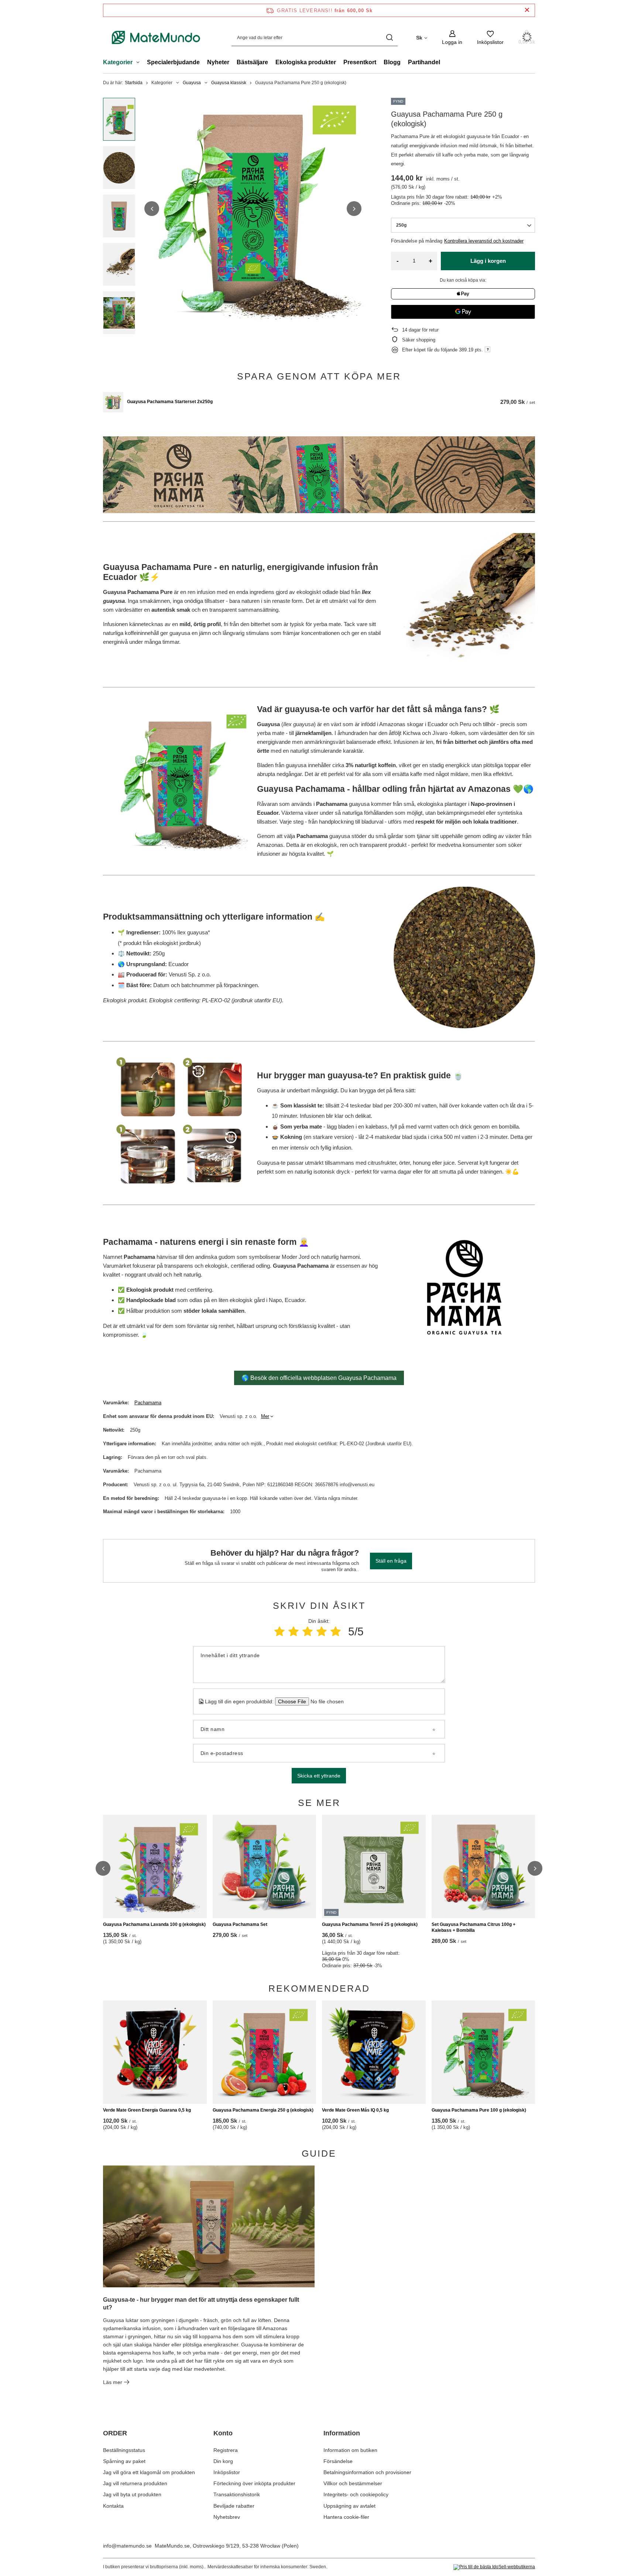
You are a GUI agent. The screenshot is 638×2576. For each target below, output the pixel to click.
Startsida (134, 83)
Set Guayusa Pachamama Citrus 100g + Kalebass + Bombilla (474, 1927)
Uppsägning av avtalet (349, 2506)
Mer (265, 1416)
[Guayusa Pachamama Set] (265, 1866)
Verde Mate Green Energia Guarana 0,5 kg (147, 2110)
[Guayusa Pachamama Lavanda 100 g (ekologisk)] (155, 1866)
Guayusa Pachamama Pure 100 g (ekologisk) (479, 2110)
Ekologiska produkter (306, 62)
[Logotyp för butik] (156, 37)
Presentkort (360, 62)
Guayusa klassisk (229, 83)
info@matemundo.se (127, 2546)
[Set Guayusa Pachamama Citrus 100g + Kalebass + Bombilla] (483, 1866)
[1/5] (279, 1632)
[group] (253, 209)
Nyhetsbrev (227, 2517)
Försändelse (338, 2461)
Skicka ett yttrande (319, 1776)
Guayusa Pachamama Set (240, 1924)
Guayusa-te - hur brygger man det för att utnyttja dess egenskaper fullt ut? (201, 2304)
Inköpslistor (227, 2472)
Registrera (226, 2450)
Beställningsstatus (124, 2450)
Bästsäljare (252, 62)
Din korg (223, 2461)
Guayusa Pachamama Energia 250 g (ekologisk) (263, 2110)
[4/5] (322, 1632)
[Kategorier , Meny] (140, 63)
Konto (223, 2433)
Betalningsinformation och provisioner (367, 2472)
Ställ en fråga (391, 1561)
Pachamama (148, 1403)
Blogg (392, 62)
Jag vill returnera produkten (135, 2483)
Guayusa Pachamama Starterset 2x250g (170, 402)
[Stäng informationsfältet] (527, 10)
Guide (319, 2153)
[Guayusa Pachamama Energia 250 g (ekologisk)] (265, 2052)
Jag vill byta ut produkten (132, 2494)
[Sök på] (389, 37)
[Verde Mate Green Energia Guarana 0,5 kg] (155, 2052)
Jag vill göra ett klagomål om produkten (149, 2472)
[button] (152, 209)
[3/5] (308, 1632)
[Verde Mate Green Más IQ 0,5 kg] (374, 2052)
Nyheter (218, 62)
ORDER (115, 2433)
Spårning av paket (124, 2461)
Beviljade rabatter (234, 2506)
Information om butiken (350, 2450)
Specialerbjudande (173, 62)
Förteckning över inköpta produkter (254, 2483)
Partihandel (424, 62)
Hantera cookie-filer (346, 2517)
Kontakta (113, 2506)
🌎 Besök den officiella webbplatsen (319, 1378)
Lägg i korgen (488, 261)
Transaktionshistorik (237, 2494)
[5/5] (336, 1632)
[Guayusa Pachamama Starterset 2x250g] (113, 402)
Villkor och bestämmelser (353, 2483)
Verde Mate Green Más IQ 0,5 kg (355, 2110)
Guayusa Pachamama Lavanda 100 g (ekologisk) (154, 1924)
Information (342, 2433)
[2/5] (294, 1632)
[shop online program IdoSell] (494, 2567)
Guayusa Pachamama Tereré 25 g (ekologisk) (370, 1924)
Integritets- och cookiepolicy (356, 2494)
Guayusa (192, 83)
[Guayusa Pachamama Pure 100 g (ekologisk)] (483, 2052)
